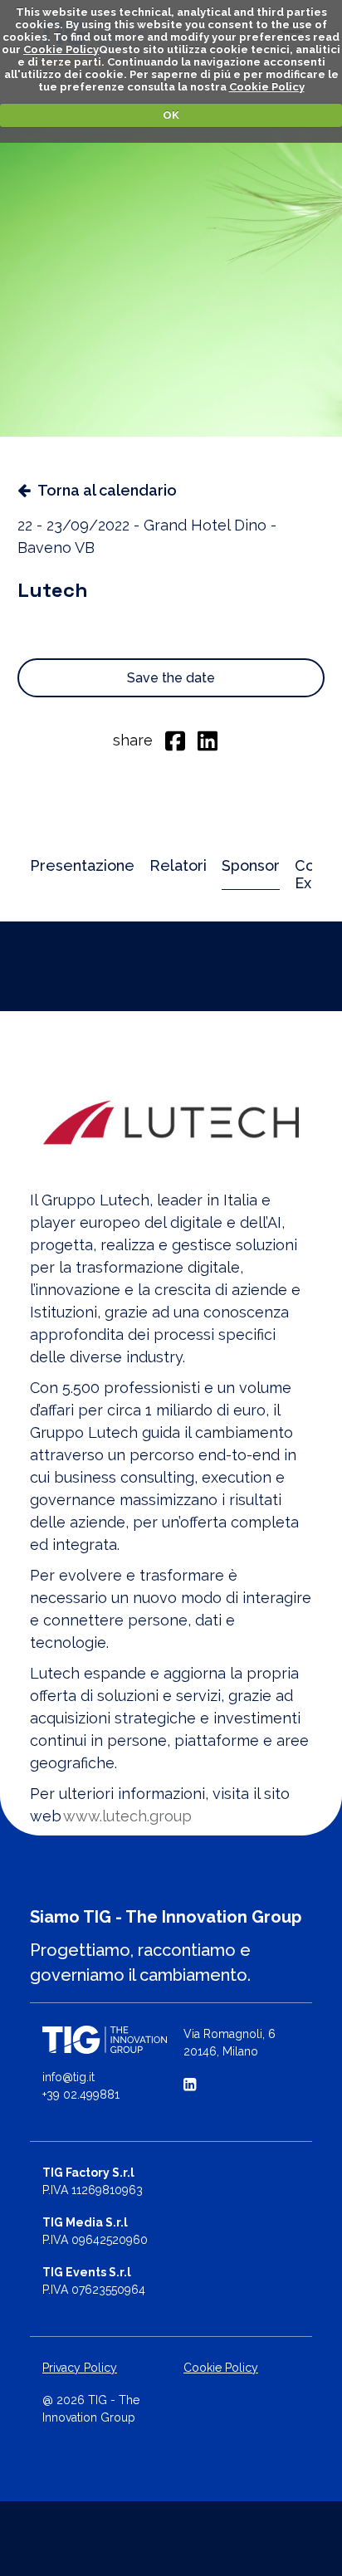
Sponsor (251, 865)
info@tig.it (68, 2077)
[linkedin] (208, 740)
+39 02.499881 (81, 2095)
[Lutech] (171, 1122)
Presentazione (82, 865)
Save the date (171, 678)
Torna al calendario (107, 490)
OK (171, 115)
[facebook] (175, 740)
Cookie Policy (61, 49)
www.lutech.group (127, 1816)
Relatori (178, 865)
